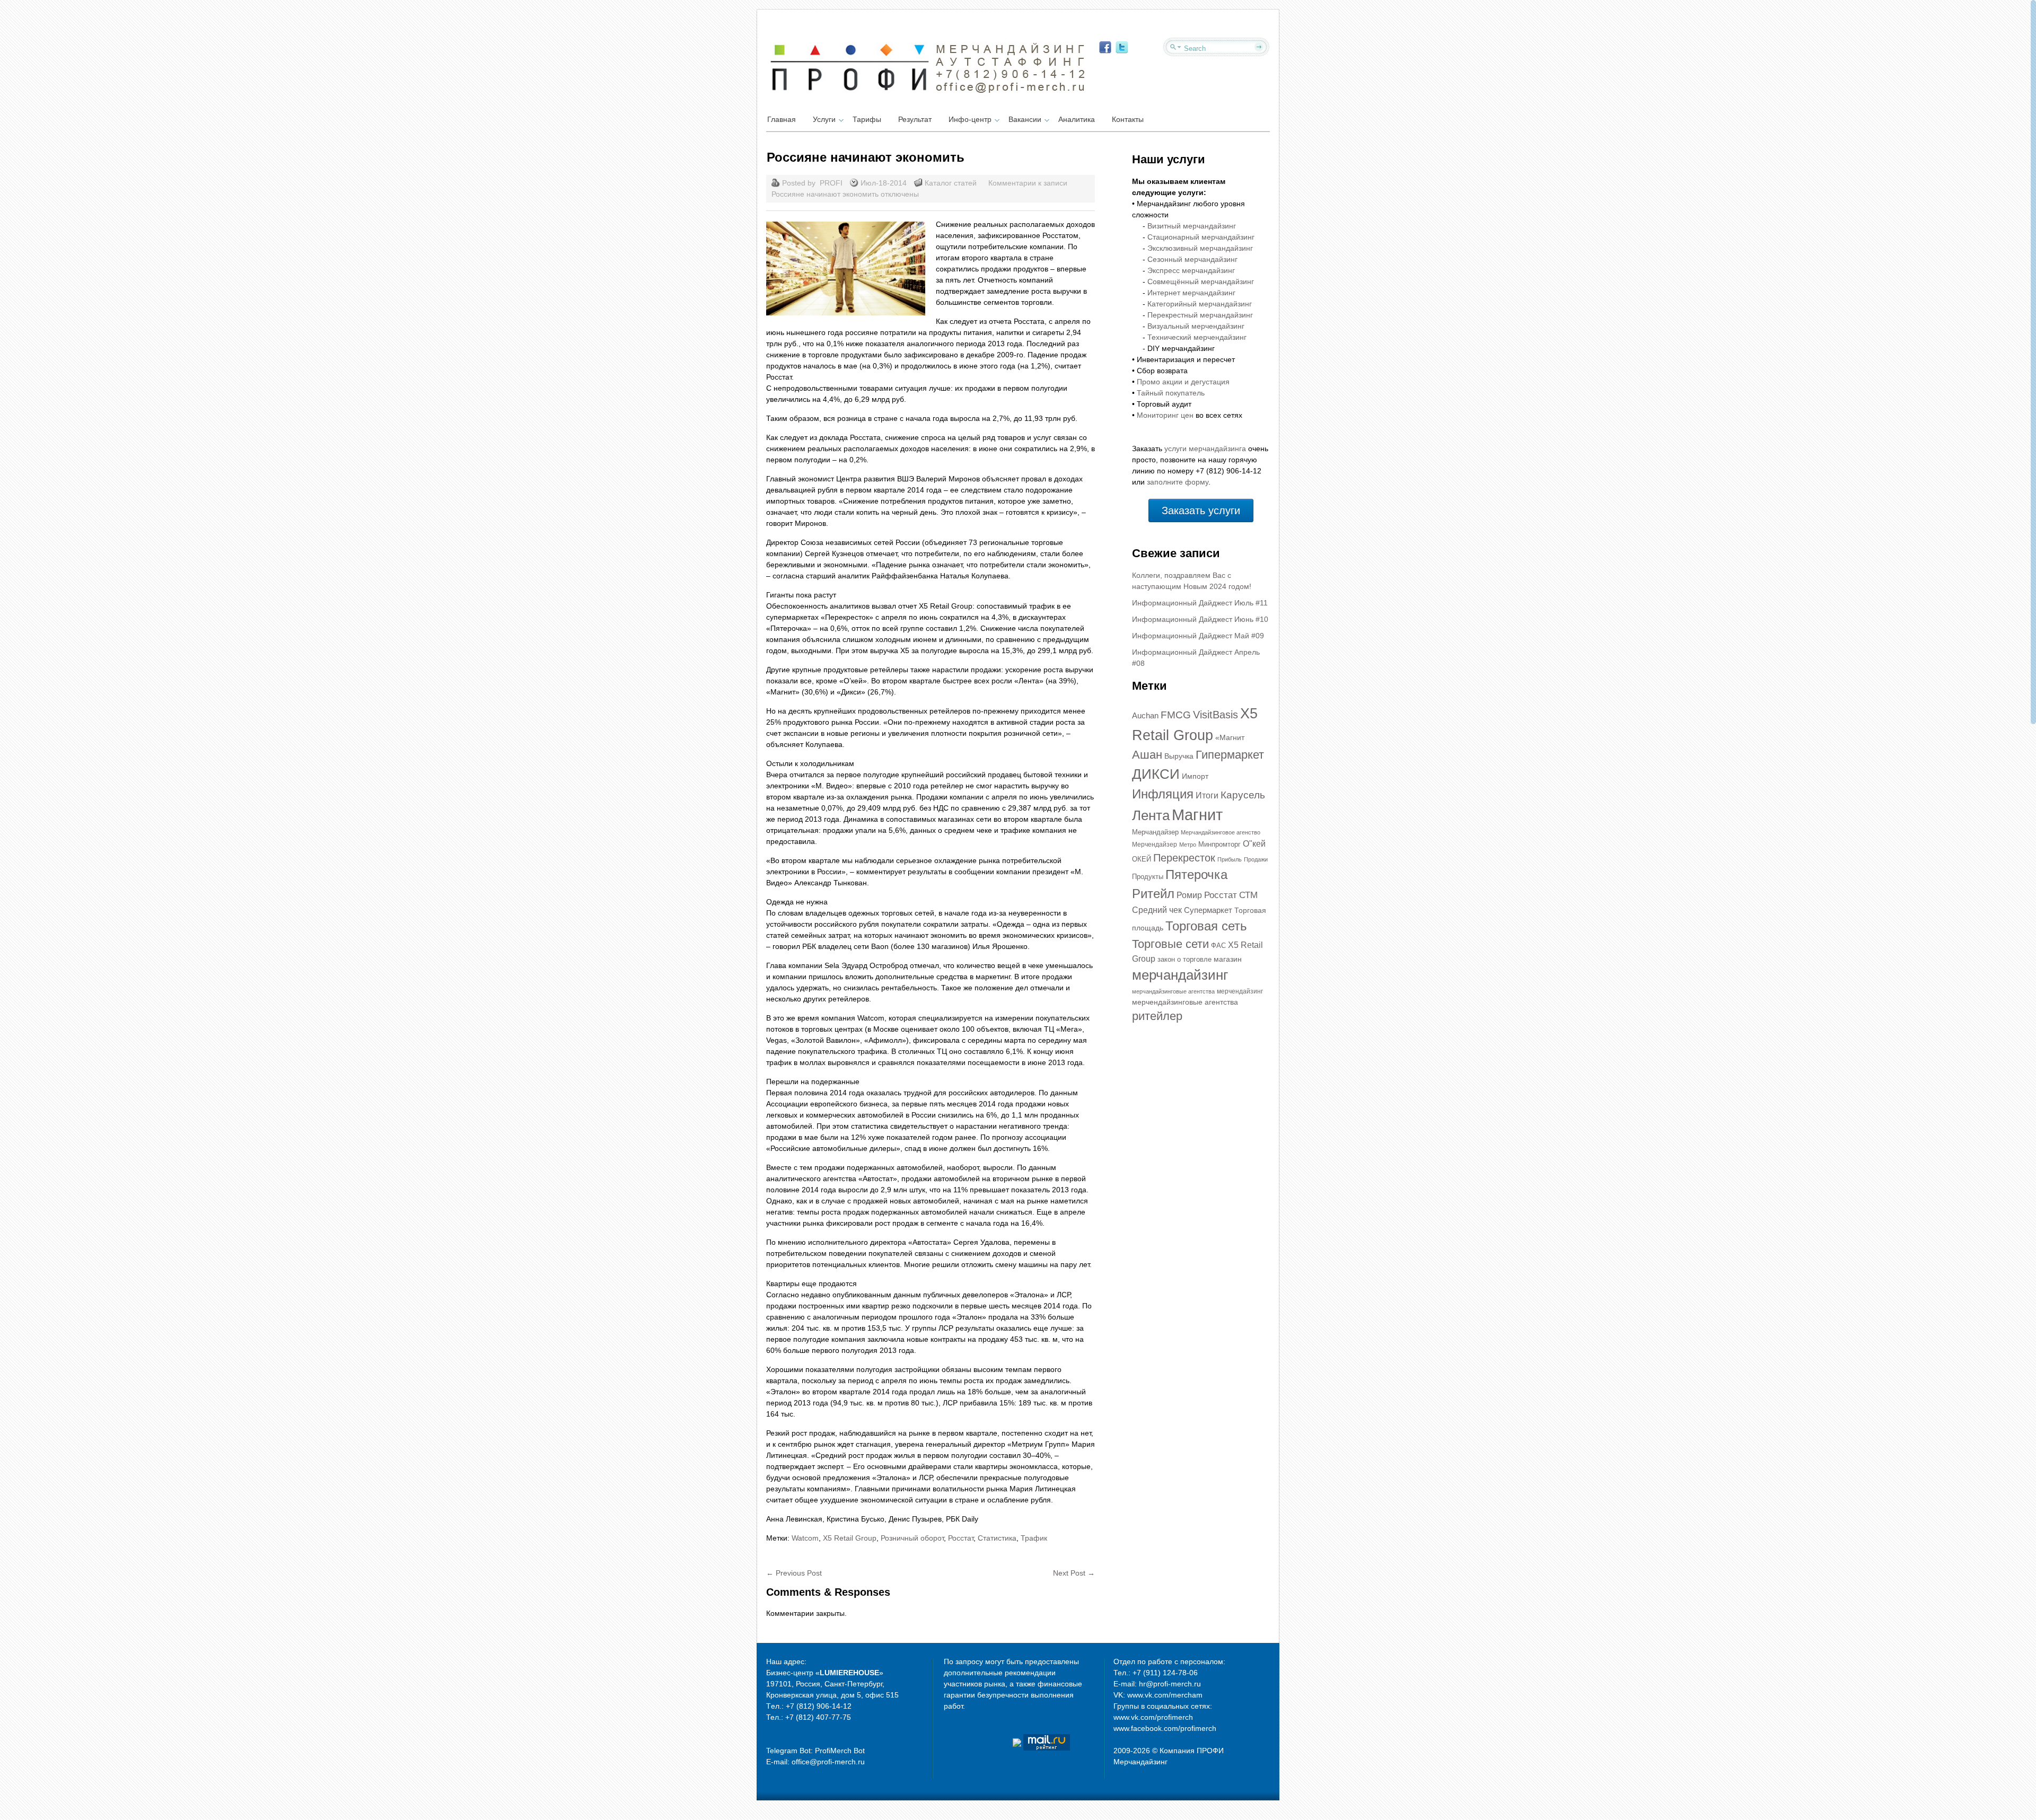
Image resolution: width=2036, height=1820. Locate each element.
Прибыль (1230, 859)
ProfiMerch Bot (840, 1751)
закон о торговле (1184, 959)
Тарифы (867, 119)
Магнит (1197, 815)
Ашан (1147, 755)
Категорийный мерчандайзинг (1200, 304)
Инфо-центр (970, 119)
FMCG (1176, 715)
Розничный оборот (912, 1538)
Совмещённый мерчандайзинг (1201, 282)
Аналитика (1077, 119)
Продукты (1148, 877)
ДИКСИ (1156, 774)
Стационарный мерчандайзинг (1201, 237)
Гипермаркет (1230, 755)
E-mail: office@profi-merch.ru (815, 1762)
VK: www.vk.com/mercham (1158, 1695)
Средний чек (1157, 910)
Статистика (997, 1538)
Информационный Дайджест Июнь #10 (1200, 619)
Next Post (1074, 1573)
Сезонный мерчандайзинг (1192, 259)
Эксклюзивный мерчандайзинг (1200, 248)
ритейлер (1157, 1016)
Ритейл (1153, 894)
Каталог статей (951, 183)
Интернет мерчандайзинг (1191, 293)
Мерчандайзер (1155, 832)
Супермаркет (1208, 910)
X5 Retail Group (850, 1538)
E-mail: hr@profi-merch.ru (1157, 1684)
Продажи (1256, 859)
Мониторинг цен (1165, 415)
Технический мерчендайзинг (1197, 337)
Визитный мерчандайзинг (1192, 226)
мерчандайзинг (1180, 975)
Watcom (805, 1538)
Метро (1188, 845)
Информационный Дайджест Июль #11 (1200, 603)
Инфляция (1163, 794)
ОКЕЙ (1142, 859)
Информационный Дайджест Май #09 (1198, 636)
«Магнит (1230, 737)
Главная (782, 119)
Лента (1151, 815)
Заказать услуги (1201, 511)
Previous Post (794, 1573)
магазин (1228, 959)
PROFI (831, 183)
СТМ (1248, 895)
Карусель (1243, 795)
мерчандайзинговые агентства (1173, 991)
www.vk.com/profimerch (1153, 1717)
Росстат (961, 1538)
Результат (915, 119)
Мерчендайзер (1155, 845)
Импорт (1195, 776)
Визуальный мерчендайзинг (1196, 326)
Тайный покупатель (1171, 393)
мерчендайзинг (1240, 991)
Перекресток (1184, 858)
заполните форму (1178, 482)
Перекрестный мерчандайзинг (1200, 315)
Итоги (1207, 795)
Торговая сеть (1206, 926)
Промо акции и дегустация (1183, 382)
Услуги (824, 119)
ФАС (1218, 946)
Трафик (1034, 1538)
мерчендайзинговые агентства (1185, 1002)
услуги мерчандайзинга (1205, 449)
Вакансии (1025, 119)
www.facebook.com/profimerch (1165, 1728)
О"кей (1254, 844)
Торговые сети (1170, 944)
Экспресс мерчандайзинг (1191, 270)
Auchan (1145, 716)
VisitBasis (1216, 715)
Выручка (1179, 756)
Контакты (1128, 119)
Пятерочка (1196, 875)
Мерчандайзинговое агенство (1221, 832)
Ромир (1189, 895)
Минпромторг (1219, 844)
